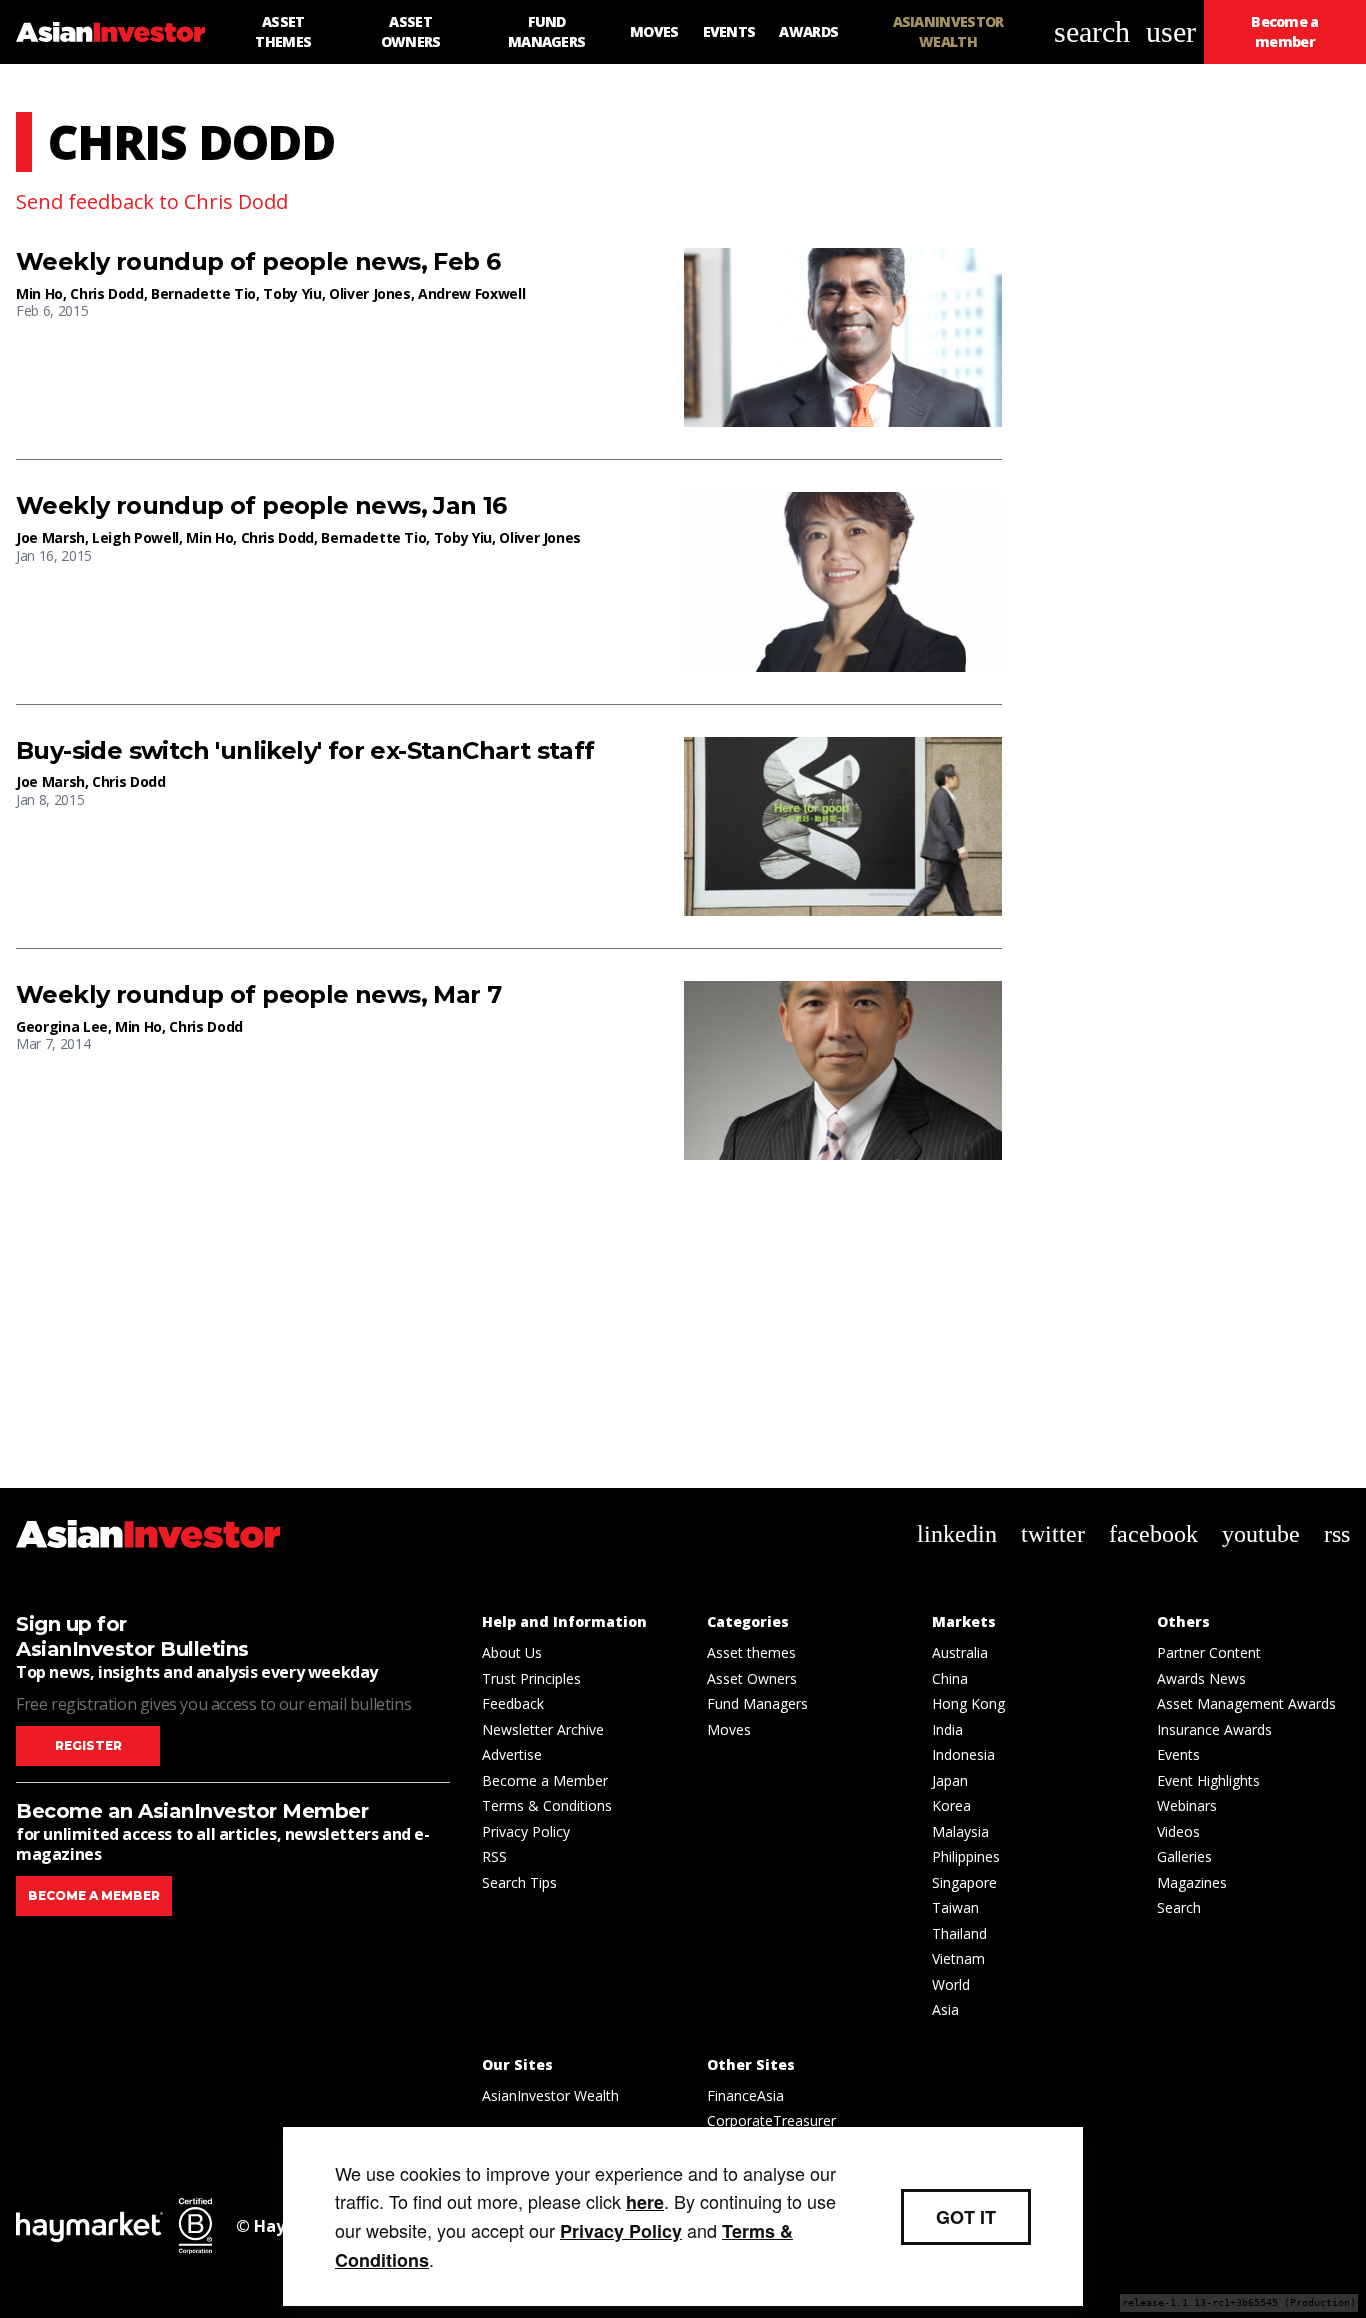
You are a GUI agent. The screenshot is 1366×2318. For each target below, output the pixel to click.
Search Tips (519, 1882)
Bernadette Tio (203, 293)
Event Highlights (1208, 1780)
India (947, 1729)
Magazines (1192, 1882)
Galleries (1184, 1856)
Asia (945, 2009)
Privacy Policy (526, 1831)
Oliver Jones (370, 293)
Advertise (512, 1754)
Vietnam (958, 1958)
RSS (494, 1856)
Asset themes (751, 1652)
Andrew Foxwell (471, 293)
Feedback (513, 1703)
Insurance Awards (1214, 1729)
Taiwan (955, 1907)
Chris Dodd (107, 293)
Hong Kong (968, 1703)
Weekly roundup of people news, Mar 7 (258, 995)
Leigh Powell (135, 537)
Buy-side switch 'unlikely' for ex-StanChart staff (305, 751)
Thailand (959, 1933)
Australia (960, 1652)
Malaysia (960, 1831)
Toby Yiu (292, 293)
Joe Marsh (50, 537)
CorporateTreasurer (771, 2120)
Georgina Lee (62, 1026)
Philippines (966, 1856)
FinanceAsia (745, 2095)
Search (1179, 1907)
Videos (1178, 1831)
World (951, 1984)
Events (1178, 1754)
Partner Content (1209, 1652)
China (950, 1678)
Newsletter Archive (543, 1729)
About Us (512, 1652)
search (1092, 31)
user (1171, 31)
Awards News (1201, 1678)
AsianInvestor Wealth (550, 2095)
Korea (951, 1805)
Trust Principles (531, 1678)
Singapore (964, 1882)
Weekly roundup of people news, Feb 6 (258, 262)
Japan (950, 1780)
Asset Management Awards (1246, 1703)
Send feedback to (152, 201)
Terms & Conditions (547, 1805)
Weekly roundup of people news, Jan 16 (261, 506)
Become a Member (545, 1780)
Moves (729, 1729)
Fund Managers (757, 1703)
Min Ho (39, 293)
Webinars (1187, 1805)
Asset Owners (752, 1678)
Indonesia (963, 1754)
